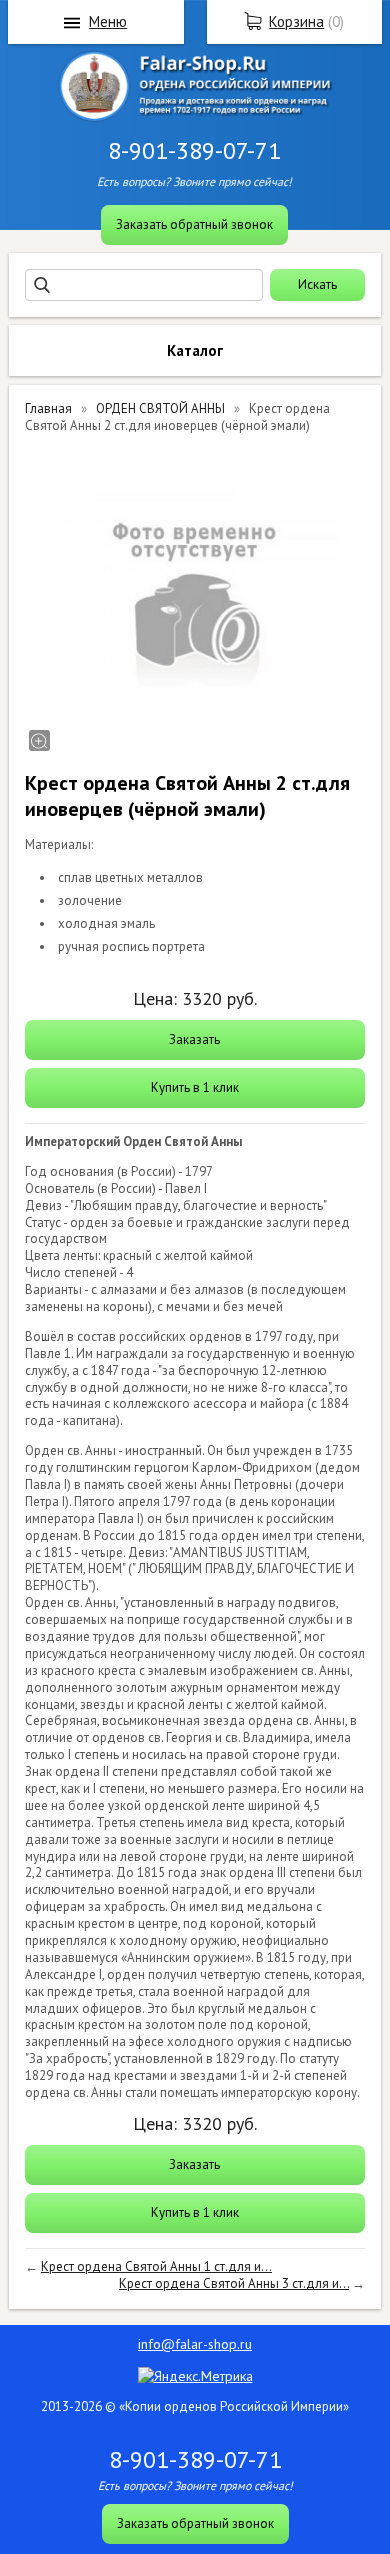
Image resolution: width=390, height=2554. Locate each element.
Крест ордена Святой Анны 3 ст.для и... (234, 2283)
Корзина (296, 21)
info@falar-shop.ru (195, 2344)
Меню (108, 21)
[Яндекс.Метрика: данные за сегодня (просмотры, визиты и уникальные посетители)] (195, 2376)
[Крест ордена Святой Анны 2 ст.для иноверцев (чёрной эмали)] (195, 600)
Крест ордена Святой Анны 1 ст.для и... (156, 2266)
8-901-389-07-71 (194, 150)
